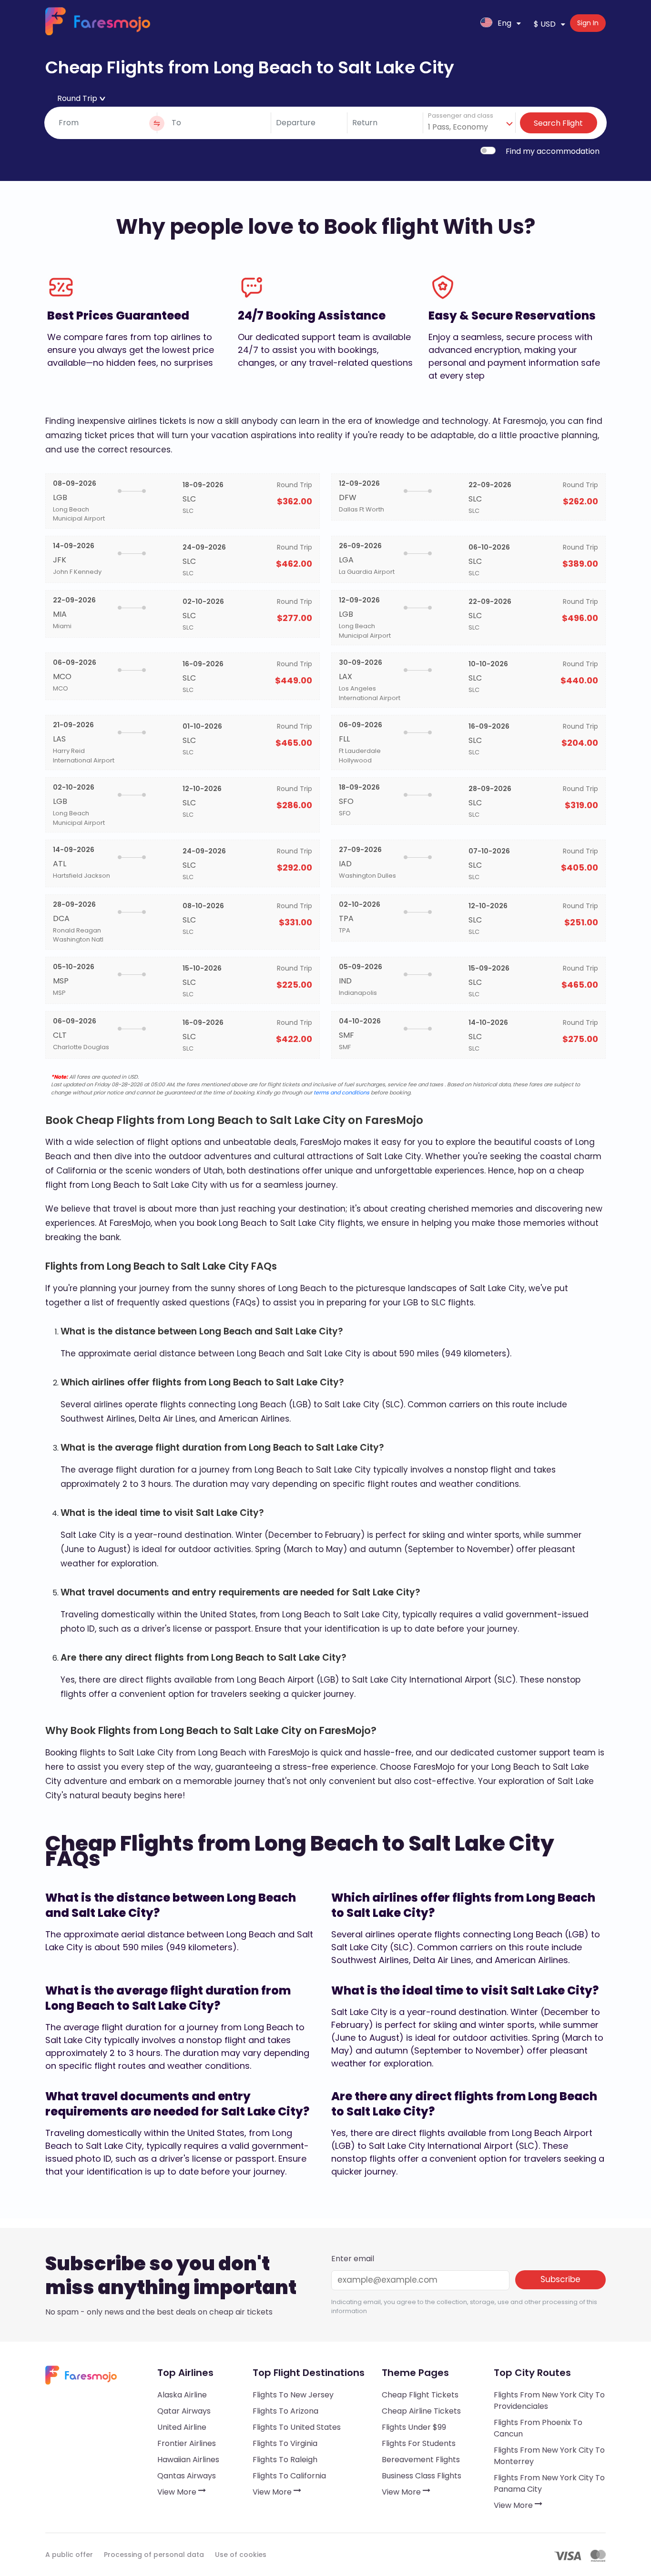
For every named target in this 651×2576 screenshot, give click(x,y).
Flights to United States (297, 2427)
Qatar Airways (184, 2411)
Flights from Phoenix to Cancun (538, 2428)
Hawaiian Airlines (188, 2460)
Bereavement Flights (421, 2460)
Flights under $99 (414, 2427)
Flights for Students (419, 2443)
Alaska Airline (182, 2395)
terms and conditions (341, 1093)
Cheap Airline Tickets (421, 2411)
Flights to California (289, 2476)
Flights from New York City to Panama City (549, 2483)
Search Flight (558, 123)
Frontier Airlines (187, 2443)
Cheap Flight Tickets (420, 2395)
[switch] (488, 150)
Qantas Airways (187, 2476)
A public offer (69, 2555)
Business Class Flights (422, 2476)
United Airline (182, 2427)
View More (178, 2492)
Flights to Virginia (285, 2443)
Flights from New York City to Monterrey (549, 2456)
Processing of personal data (154, 2555)
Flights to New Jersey (293, 2395)
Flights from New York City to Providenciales (549, 2401)
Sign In (588, 23)
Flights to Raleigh (285, 2460)
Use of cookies (241, 2555)
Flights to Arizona (285, 2411)
